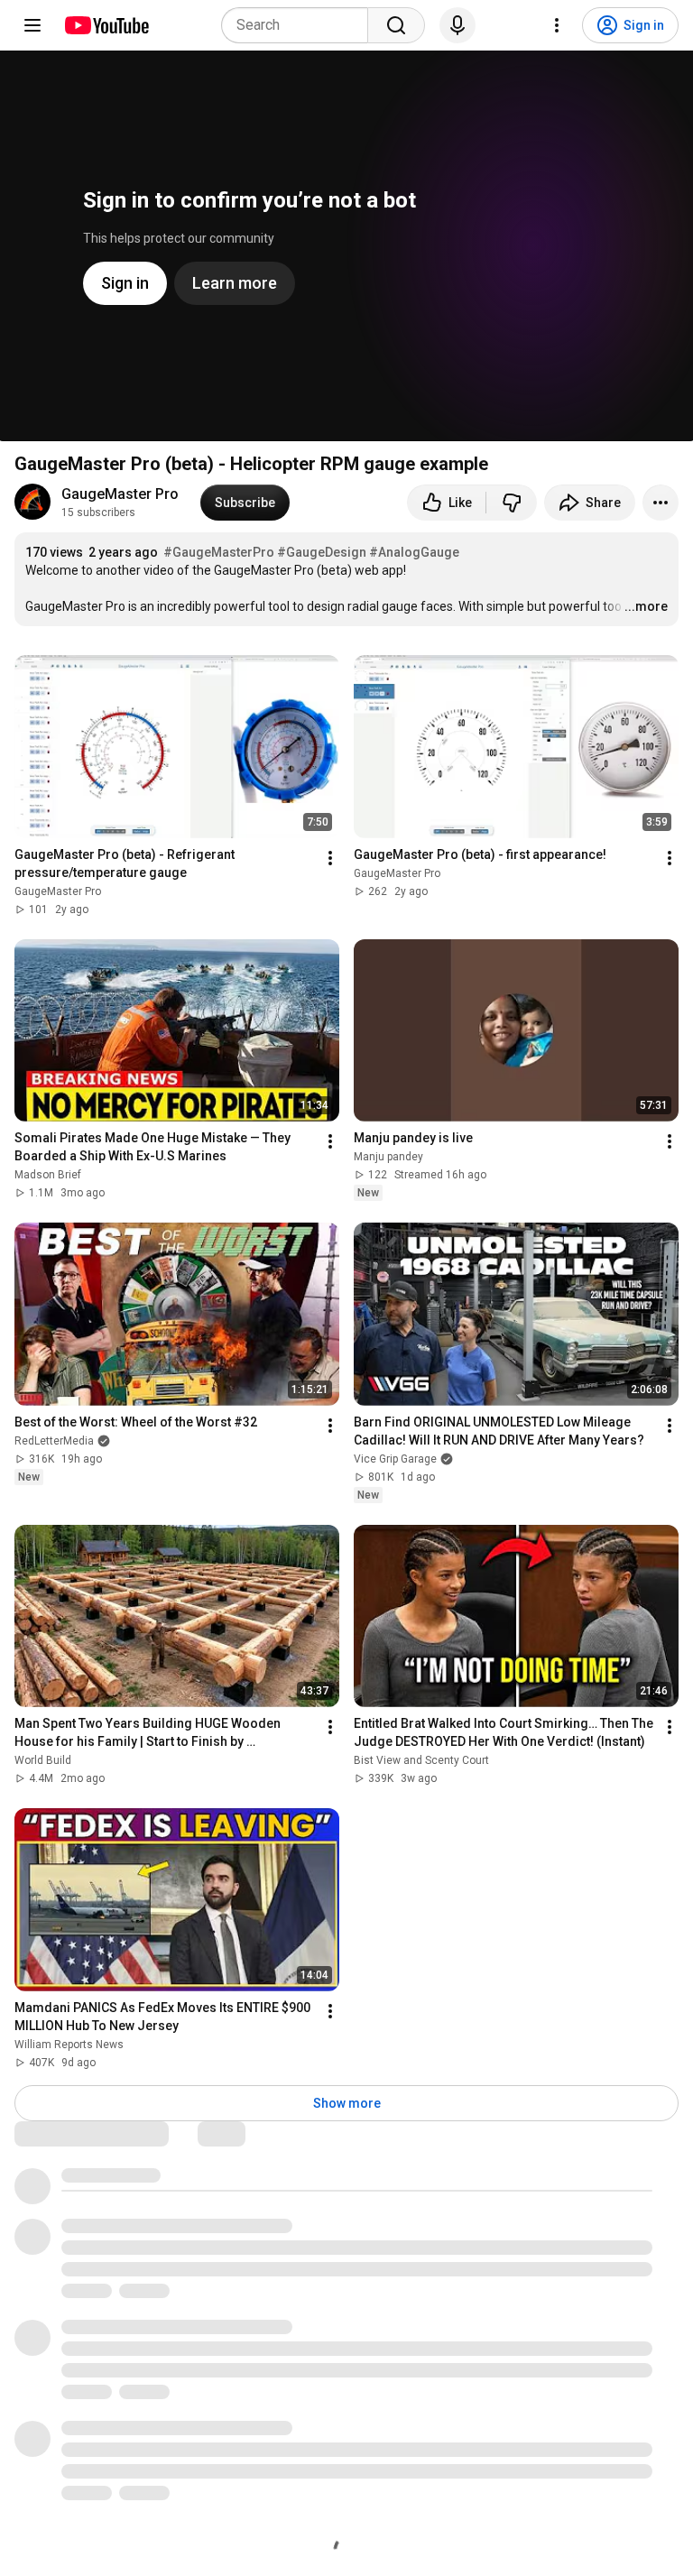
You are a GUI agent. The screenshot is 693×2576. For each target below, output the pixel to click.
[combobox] (300, 25)
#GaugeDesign (322, 552)
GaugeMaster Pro (120, 494)
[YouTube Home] (106, 25)
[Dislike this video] (512, 503)
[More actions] (661, 503)
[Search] (396, 25)
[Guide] (32, 25)
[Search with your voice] (457, 25)
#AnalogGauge (414, 552)
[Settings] (557, 25)
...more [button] (646, 606)
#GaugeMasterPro (219, 552)
